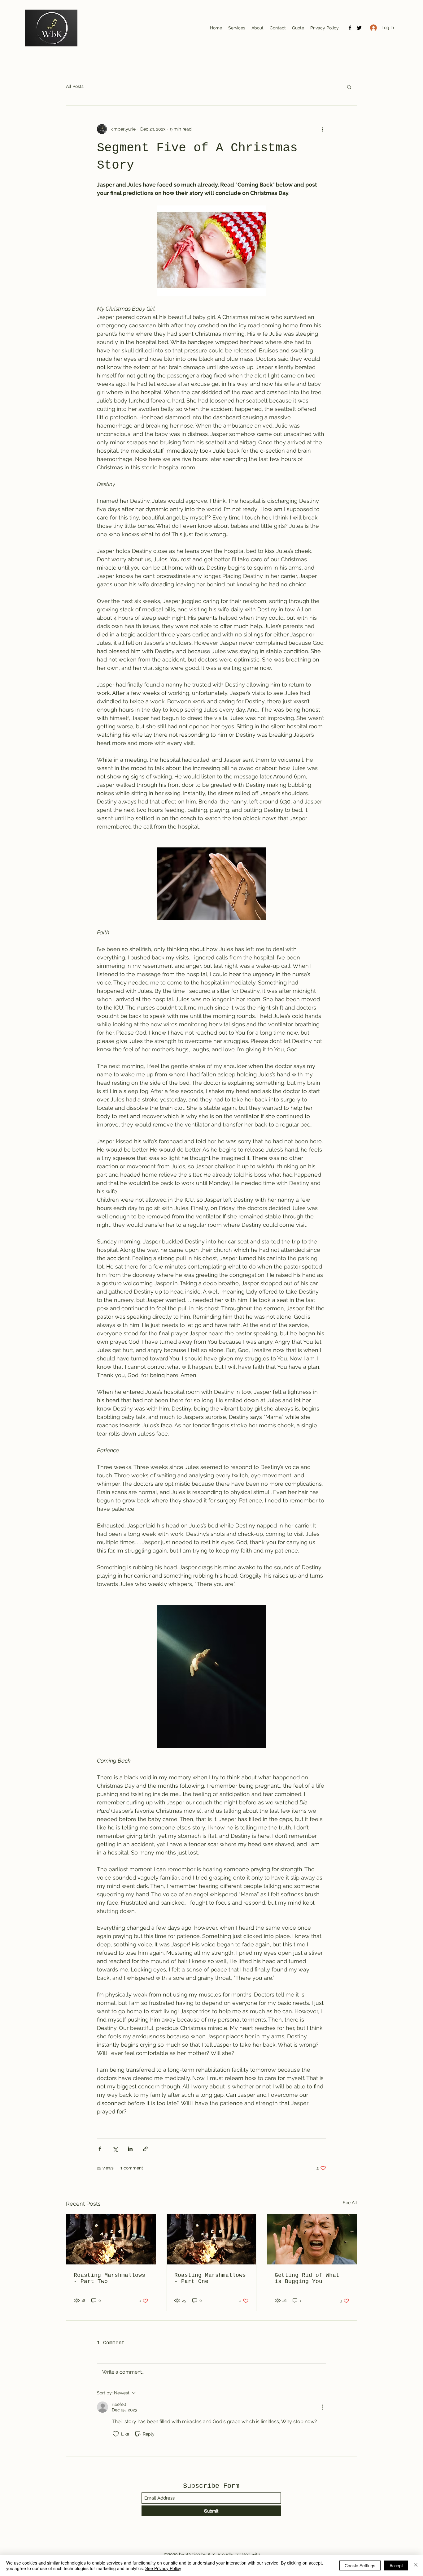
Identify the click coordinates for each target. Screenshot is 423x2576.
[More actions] (322, 129)
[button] (349, 87)
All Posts (75, 86)
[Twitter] (359, 28)
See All (350, 2203)
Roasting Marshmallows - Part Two (109, 2278)
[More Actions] (322, 2407)
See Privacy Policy (163, 2568)
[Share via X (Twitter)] (115, 2149)
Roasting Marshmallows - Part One (210, 2278)
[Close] (416, 2565)
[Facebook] (350, 28)
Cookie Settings (360, 2565)
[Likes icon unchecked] (116, 2434)
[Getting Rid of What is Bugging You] (312, 2239)
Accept (396, 2565)
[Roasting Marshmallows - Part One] (212, 2239)
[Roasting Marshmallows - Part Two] (111, 2239)
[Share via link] (145, 2149)
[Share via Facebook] (100, 2149)
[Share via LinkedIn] (130, 2149)
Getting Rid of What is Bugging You (307, 2278)
